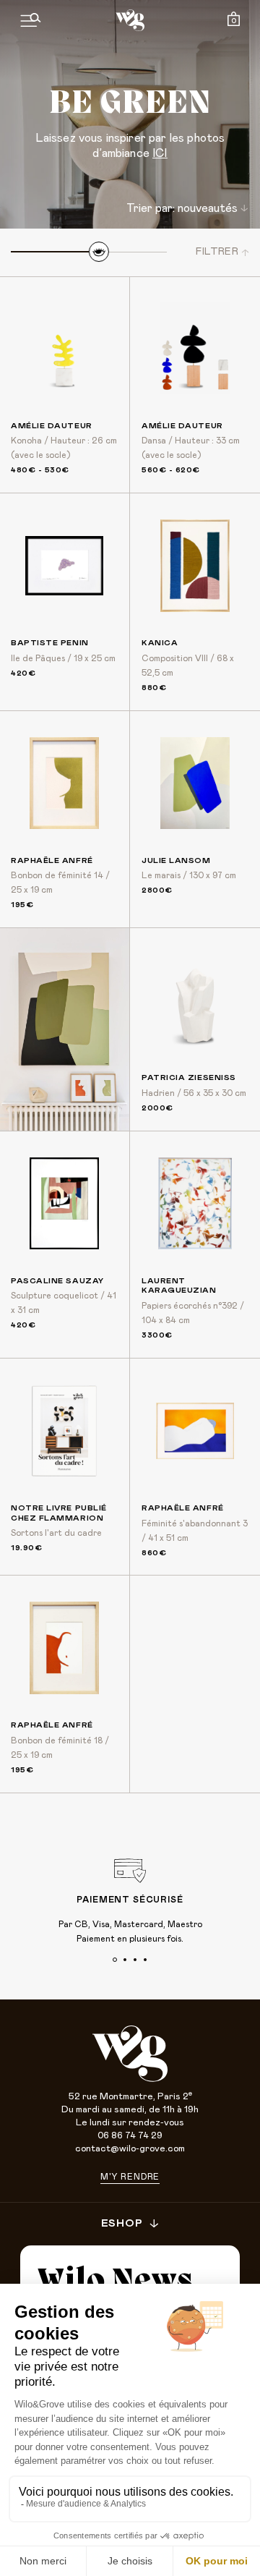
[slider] (99, 252)
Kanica (160, 643)
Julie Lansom (176, 860)
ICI (160, 153)
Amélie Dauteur (52, 426)
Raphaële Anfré (52, 860)
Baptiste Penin (50, 643)
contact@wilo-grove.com (130, 2149)
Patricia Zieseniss (189, 1077)
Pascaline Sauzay (57, 1281)
